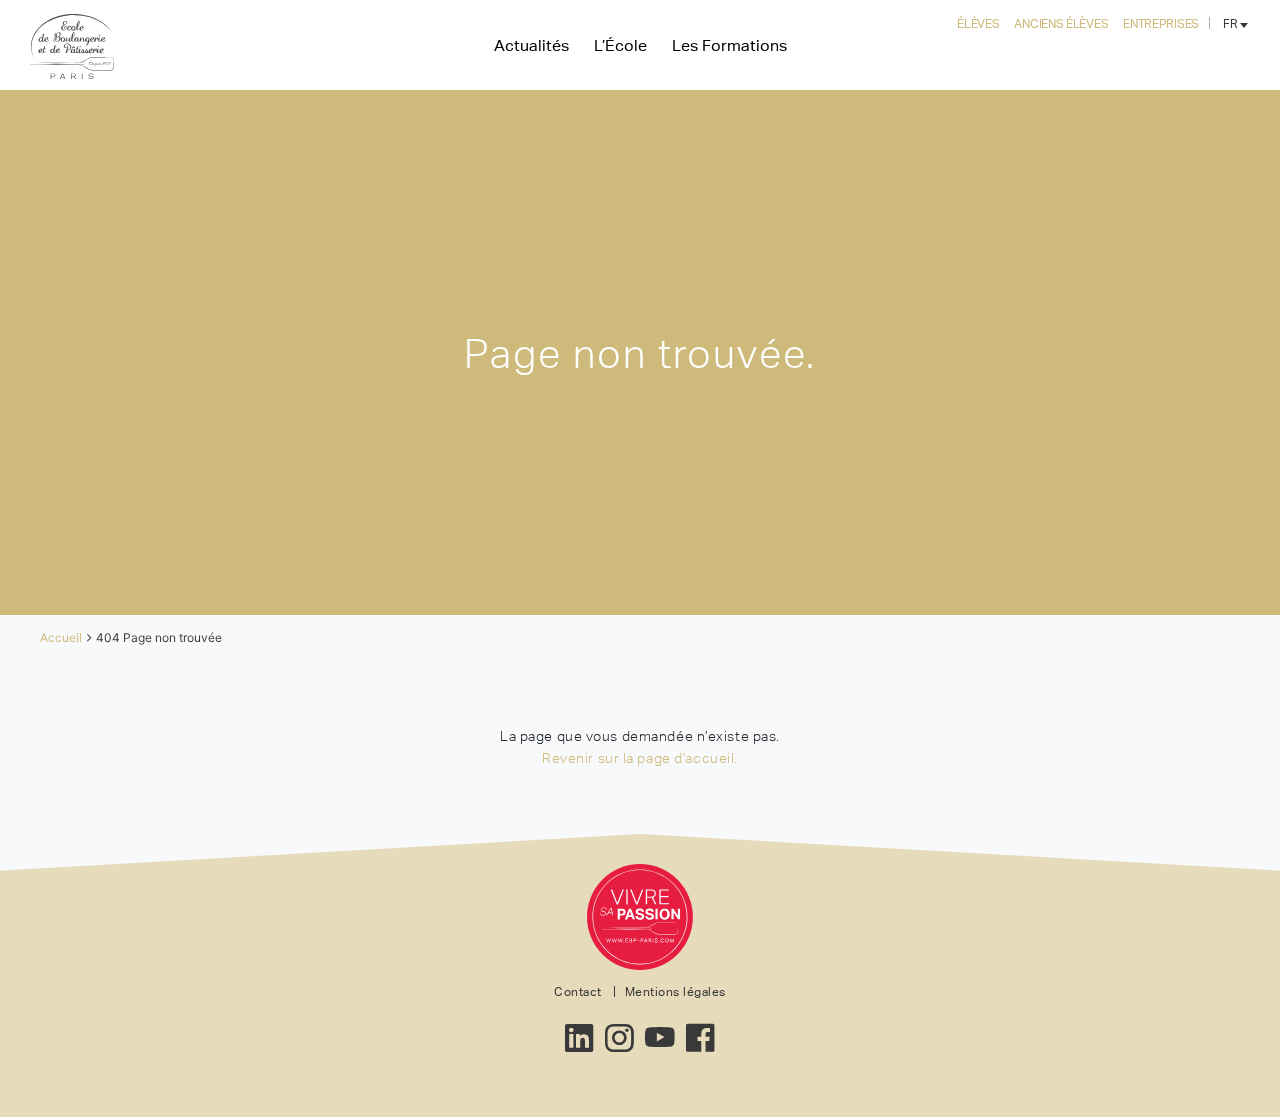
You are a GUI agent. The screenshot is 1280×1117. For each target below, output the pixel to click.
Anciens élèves (1061, 24)
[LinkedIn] (579, 1033)
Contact (577, 992)
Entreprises (1161, 24)
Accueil (61, 637)
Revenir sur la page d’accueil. (640, 758)
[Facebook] (700, 1033)
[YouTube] (660, 1033)
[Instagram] (619, 1033)
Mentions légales (675, 992)
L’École (620, 45)
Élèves (978, 24)
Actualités (531, 45)
